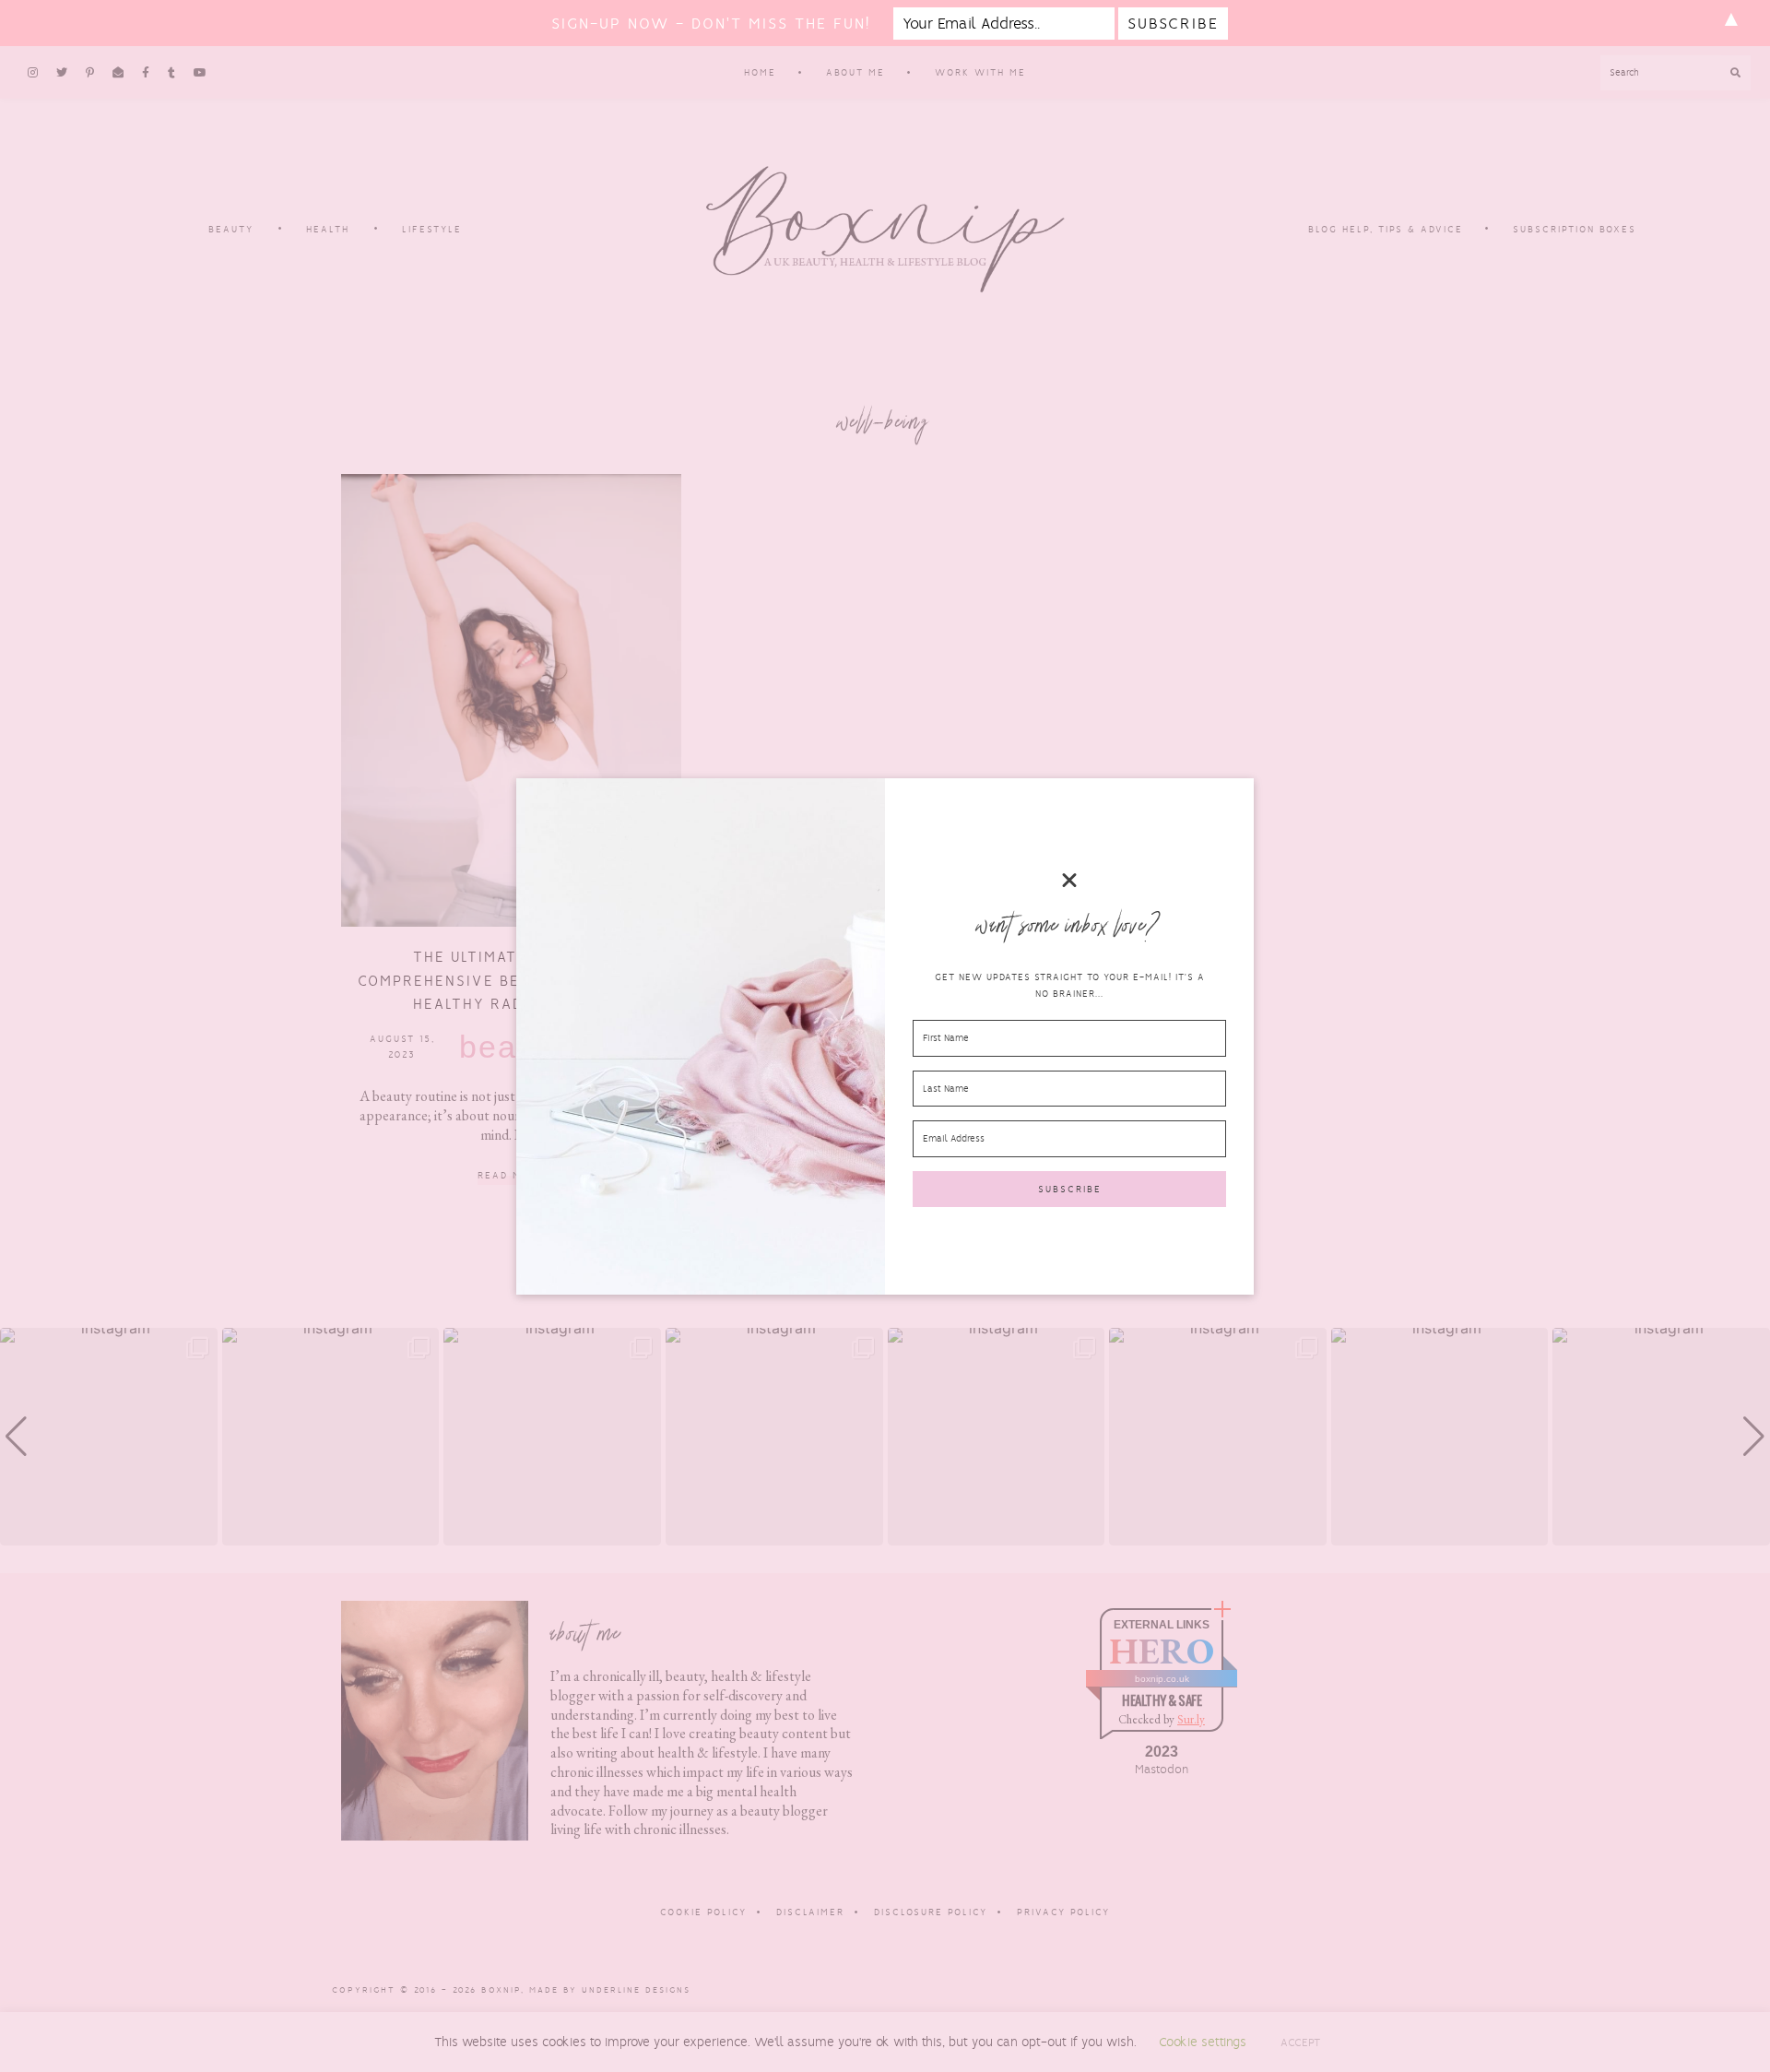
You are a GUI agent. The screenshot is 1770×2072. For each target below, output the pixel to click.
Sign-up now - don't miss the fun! (711, 24)
